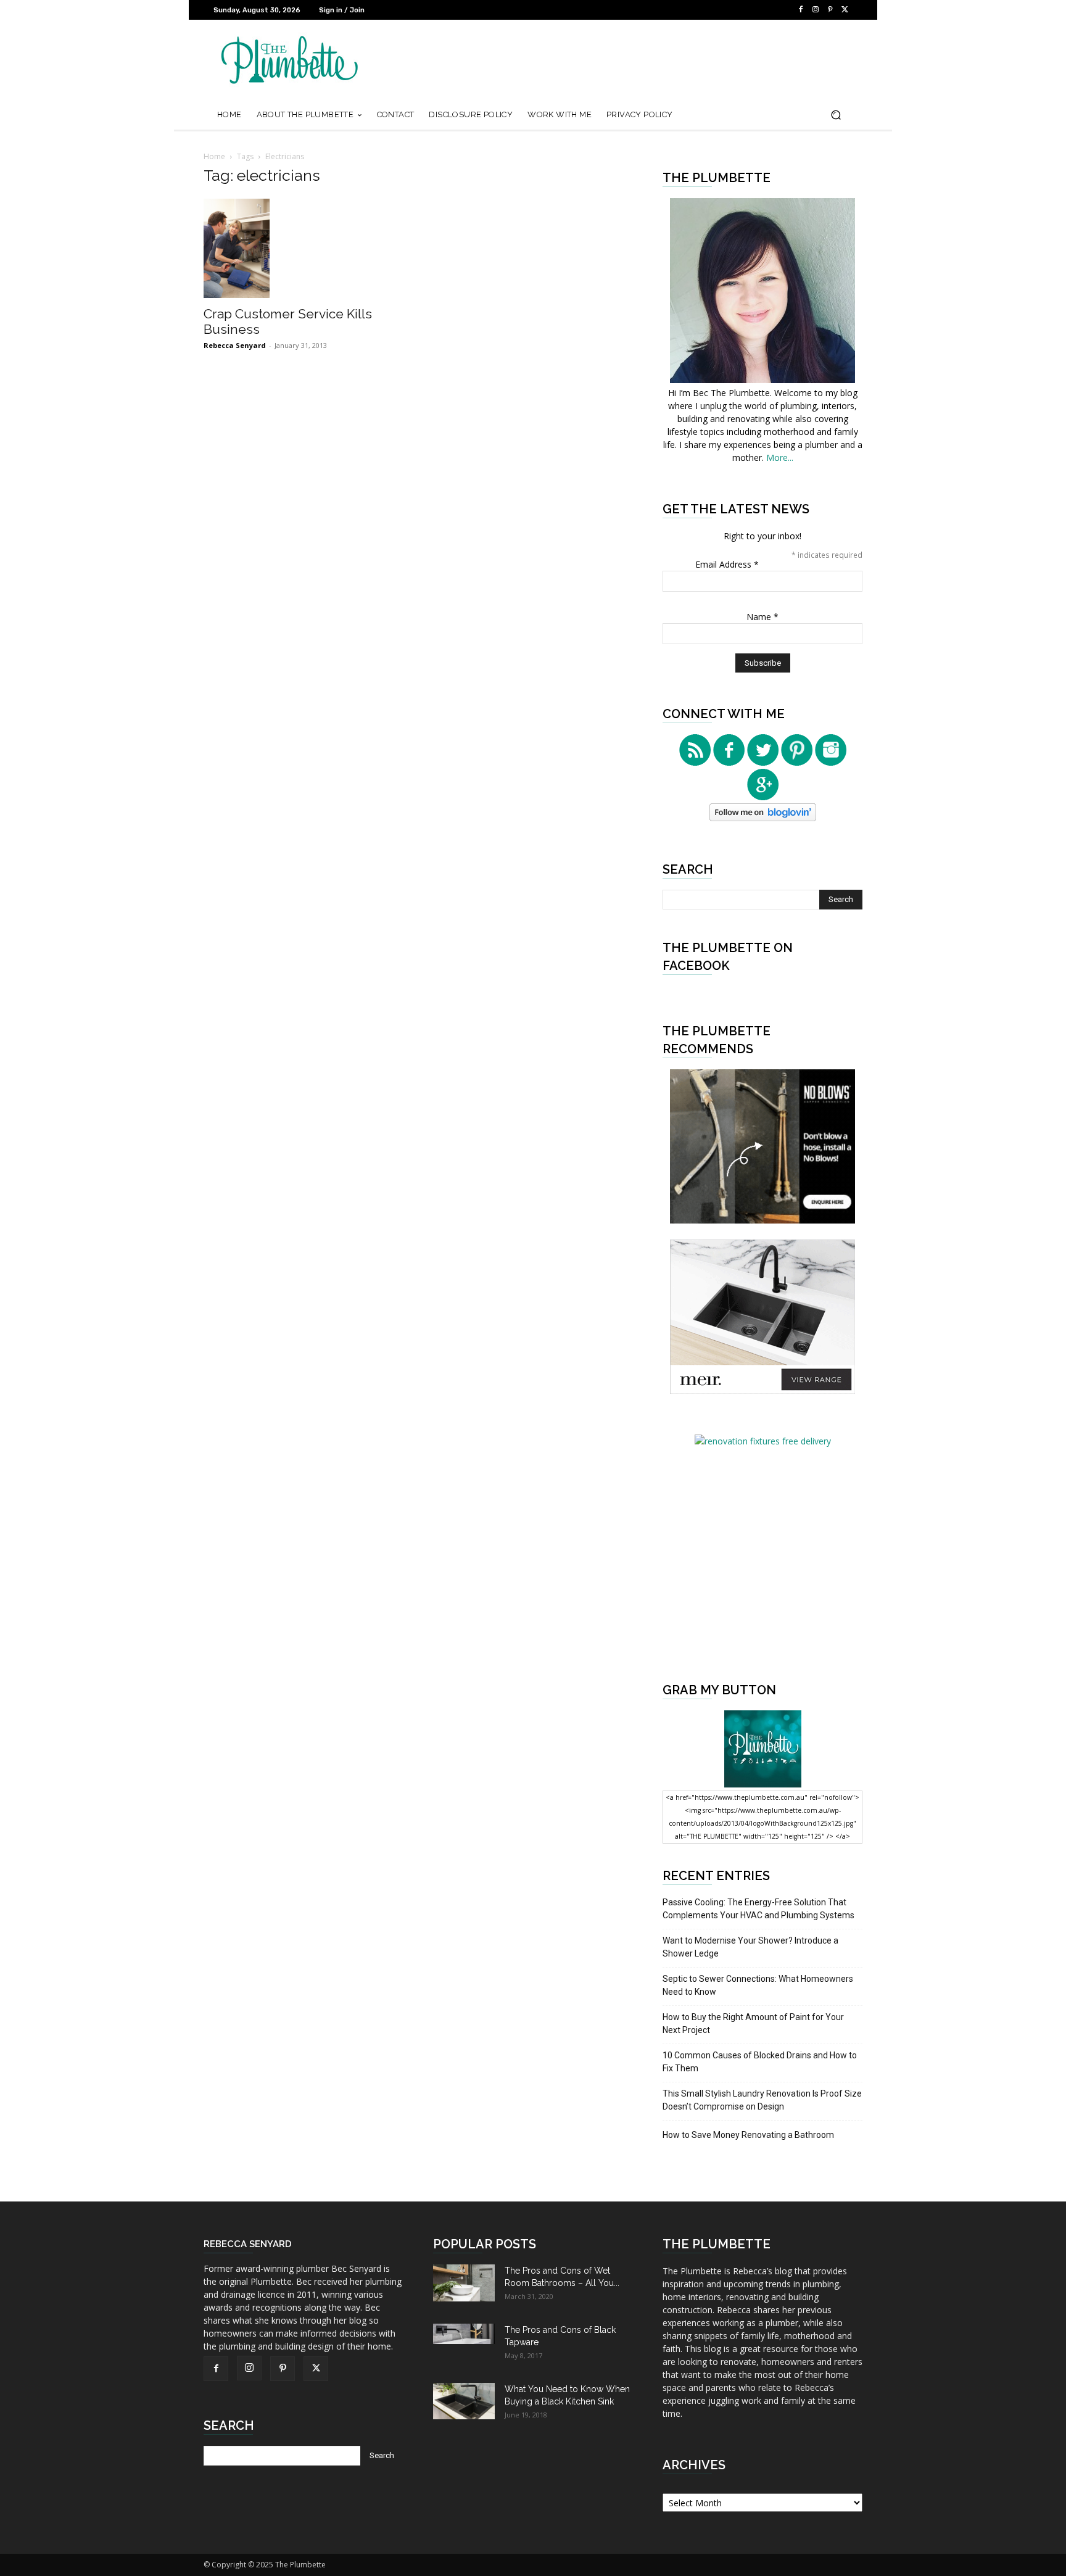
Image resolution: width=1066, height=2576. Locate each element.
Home (214, 156)
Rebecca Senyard (235, 345)
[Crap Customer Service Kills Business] (304, 248)
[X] (845, 10)
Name (762, 617)
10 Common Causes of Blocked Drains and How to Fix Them (760, 2062)
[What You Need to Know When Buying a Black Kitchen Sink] (464, 2401)
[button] (836, 115)
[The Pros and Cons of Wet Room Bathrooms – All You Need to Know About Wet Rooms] (464, 2283)
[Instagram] (816, 10)
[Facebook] (801, 10)
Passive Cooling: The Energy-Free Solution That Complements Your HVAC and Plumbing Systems (758, 1909)
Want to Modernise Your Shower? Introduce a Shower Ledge (750, 1947)
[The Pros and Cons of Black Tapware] (464, 2334)
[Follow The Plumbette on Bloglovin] (763, 818)
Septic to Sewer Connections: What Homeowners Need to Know (758, 1985)
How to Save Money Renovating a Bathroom (748, 2135)
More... (780, 458)
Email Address (727, 564)
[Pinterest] (830, 10)
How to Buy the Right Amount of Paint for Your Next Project (753, 2023)
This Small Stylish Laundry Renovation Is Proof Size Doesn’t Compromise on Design (762, 2100)
